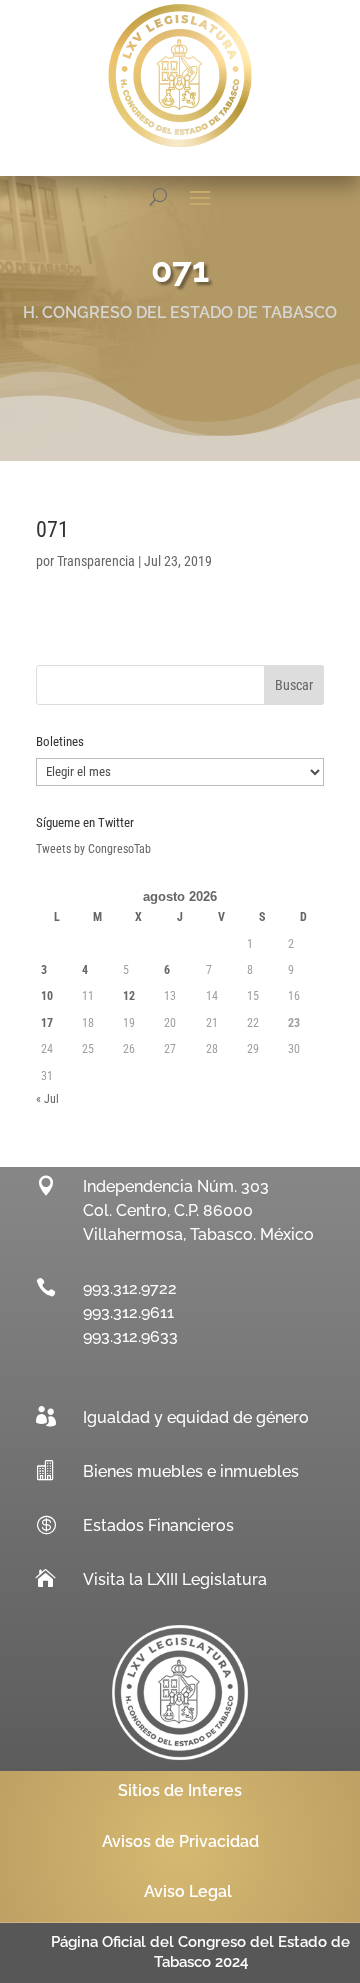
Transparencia (96, 561)
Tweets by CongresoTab (93, 849)
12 (129, 996)
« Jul (47, 1099)
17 (47, 1023)
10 (47, 996)
